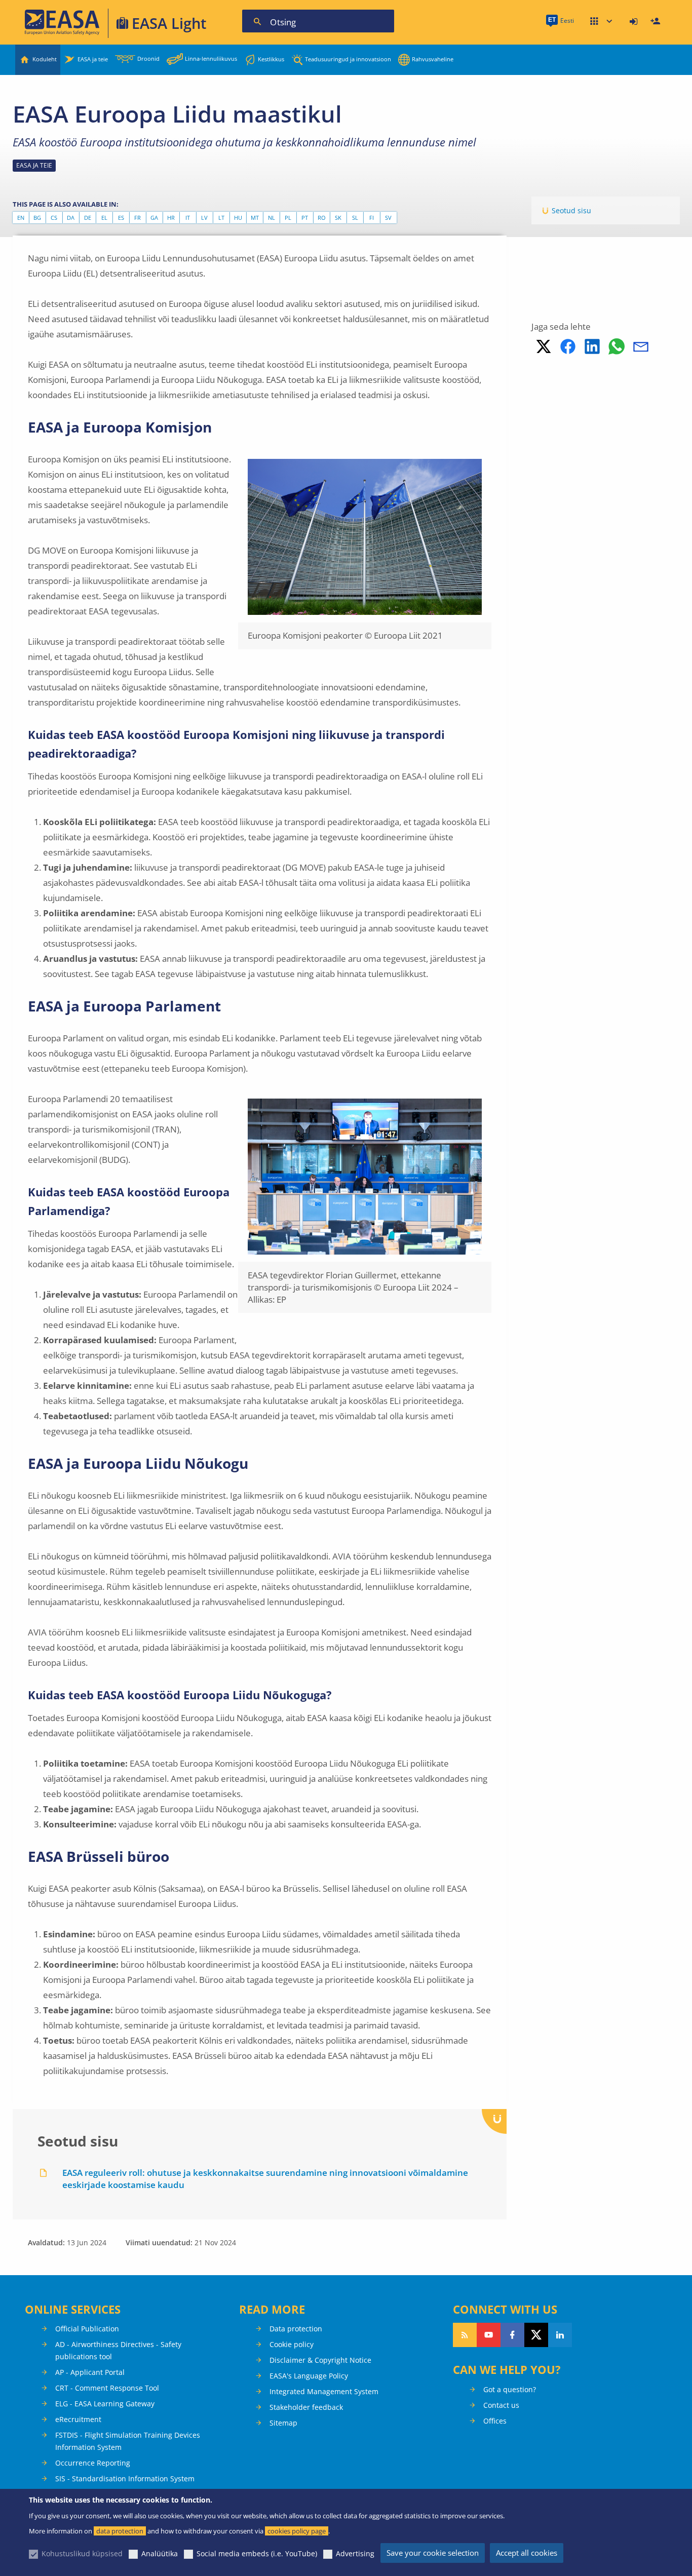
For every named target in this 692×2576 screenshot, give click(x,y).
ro (322, 218)
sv (388, 218)
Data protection (296, 2329)
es (121, 218)
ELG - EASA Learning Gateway (105, 2404)
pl (288, 218)
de (88, 218)
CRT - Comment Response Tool (107, 2388)
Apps (601, 22)
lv (204, 218)
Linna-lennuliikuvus (211, 58)
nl (272, 218)
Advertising (355, 2553)
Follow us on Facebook (512, 2335)
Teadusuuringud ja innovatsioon (348, 59)
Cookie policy (292, 2344)
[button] (544, 346)
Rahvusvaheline (433, 59)
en (21, 218)
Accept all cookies (527, 2553)
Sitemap (283, 2423)
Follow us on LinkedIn (560, 2335)
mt (255, 218)
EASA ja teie (93, 59)
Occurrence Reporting (93, 2463)
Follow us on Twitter (536, 2335)
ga (154, 218)
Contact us (501, 2405)
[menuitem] (635, 22)
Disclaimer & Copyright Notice (320, 2360)
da (71, 218)
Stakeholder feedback (306, 2407)
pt (305, 218)
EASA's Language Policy (309, 2376)
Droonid (148, 58)
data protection (120, 2531)
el (104, 218)
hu (238, 218)
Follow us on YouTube (489, 2335)
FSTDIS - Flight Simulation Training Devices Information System (128, 2441)
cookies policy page (297, 2531)
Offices (495, 2421)
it (188, 218)
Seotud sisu (571, 210)
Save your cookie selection (433, 2553)
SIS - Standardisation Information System (125, 2479)
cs (54, 218)
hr (171, 218)
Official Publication (87, 2329)
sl (355, 218)
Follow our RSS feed (465, 2335)
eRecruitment (78, 2419)
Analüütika (160, 2553)
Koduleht (45, 59)
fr (138, 218)
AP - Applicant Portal (90, 2372)
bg (37, 218)
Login (635, 22)
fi (372, 218)
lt (221, 218)
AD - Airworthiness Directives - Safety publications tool (118, 2350)
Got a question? (510, 2389)
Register (657, 22)
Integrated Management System (324, 2391)
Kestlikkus (271, 59)
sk (338, 218)
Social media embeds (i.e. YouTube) (257, 2553)
